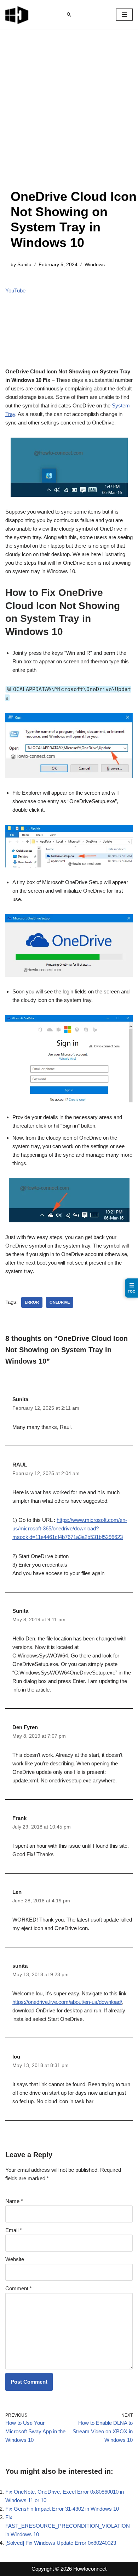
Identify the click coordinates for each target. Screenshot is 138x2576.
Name (14, 2201)
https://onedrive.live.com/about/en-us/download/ (67, 2002)
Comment (19, 2288)
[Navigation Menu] (124, 15)
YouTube (15, 291)
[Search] (69, 15)
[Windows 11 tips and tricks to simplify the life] (17, 15)
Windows (95, 265)
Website (15, 2259)
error (32, 1302)
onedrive (60, 1302)
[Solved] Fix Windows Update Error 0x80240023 (61, 2543)
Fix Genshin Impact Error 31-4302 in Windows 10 (62, 2509)
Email (14, 2230)
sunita (20, 1966)
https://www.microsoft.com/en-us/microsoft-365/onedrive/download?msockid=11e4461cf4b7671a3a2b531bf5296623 (70, 1528)
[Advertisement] (69, 116)
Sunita (24, 265)
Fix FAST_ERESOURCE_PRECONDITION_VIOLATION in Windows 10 (68, 2526)
